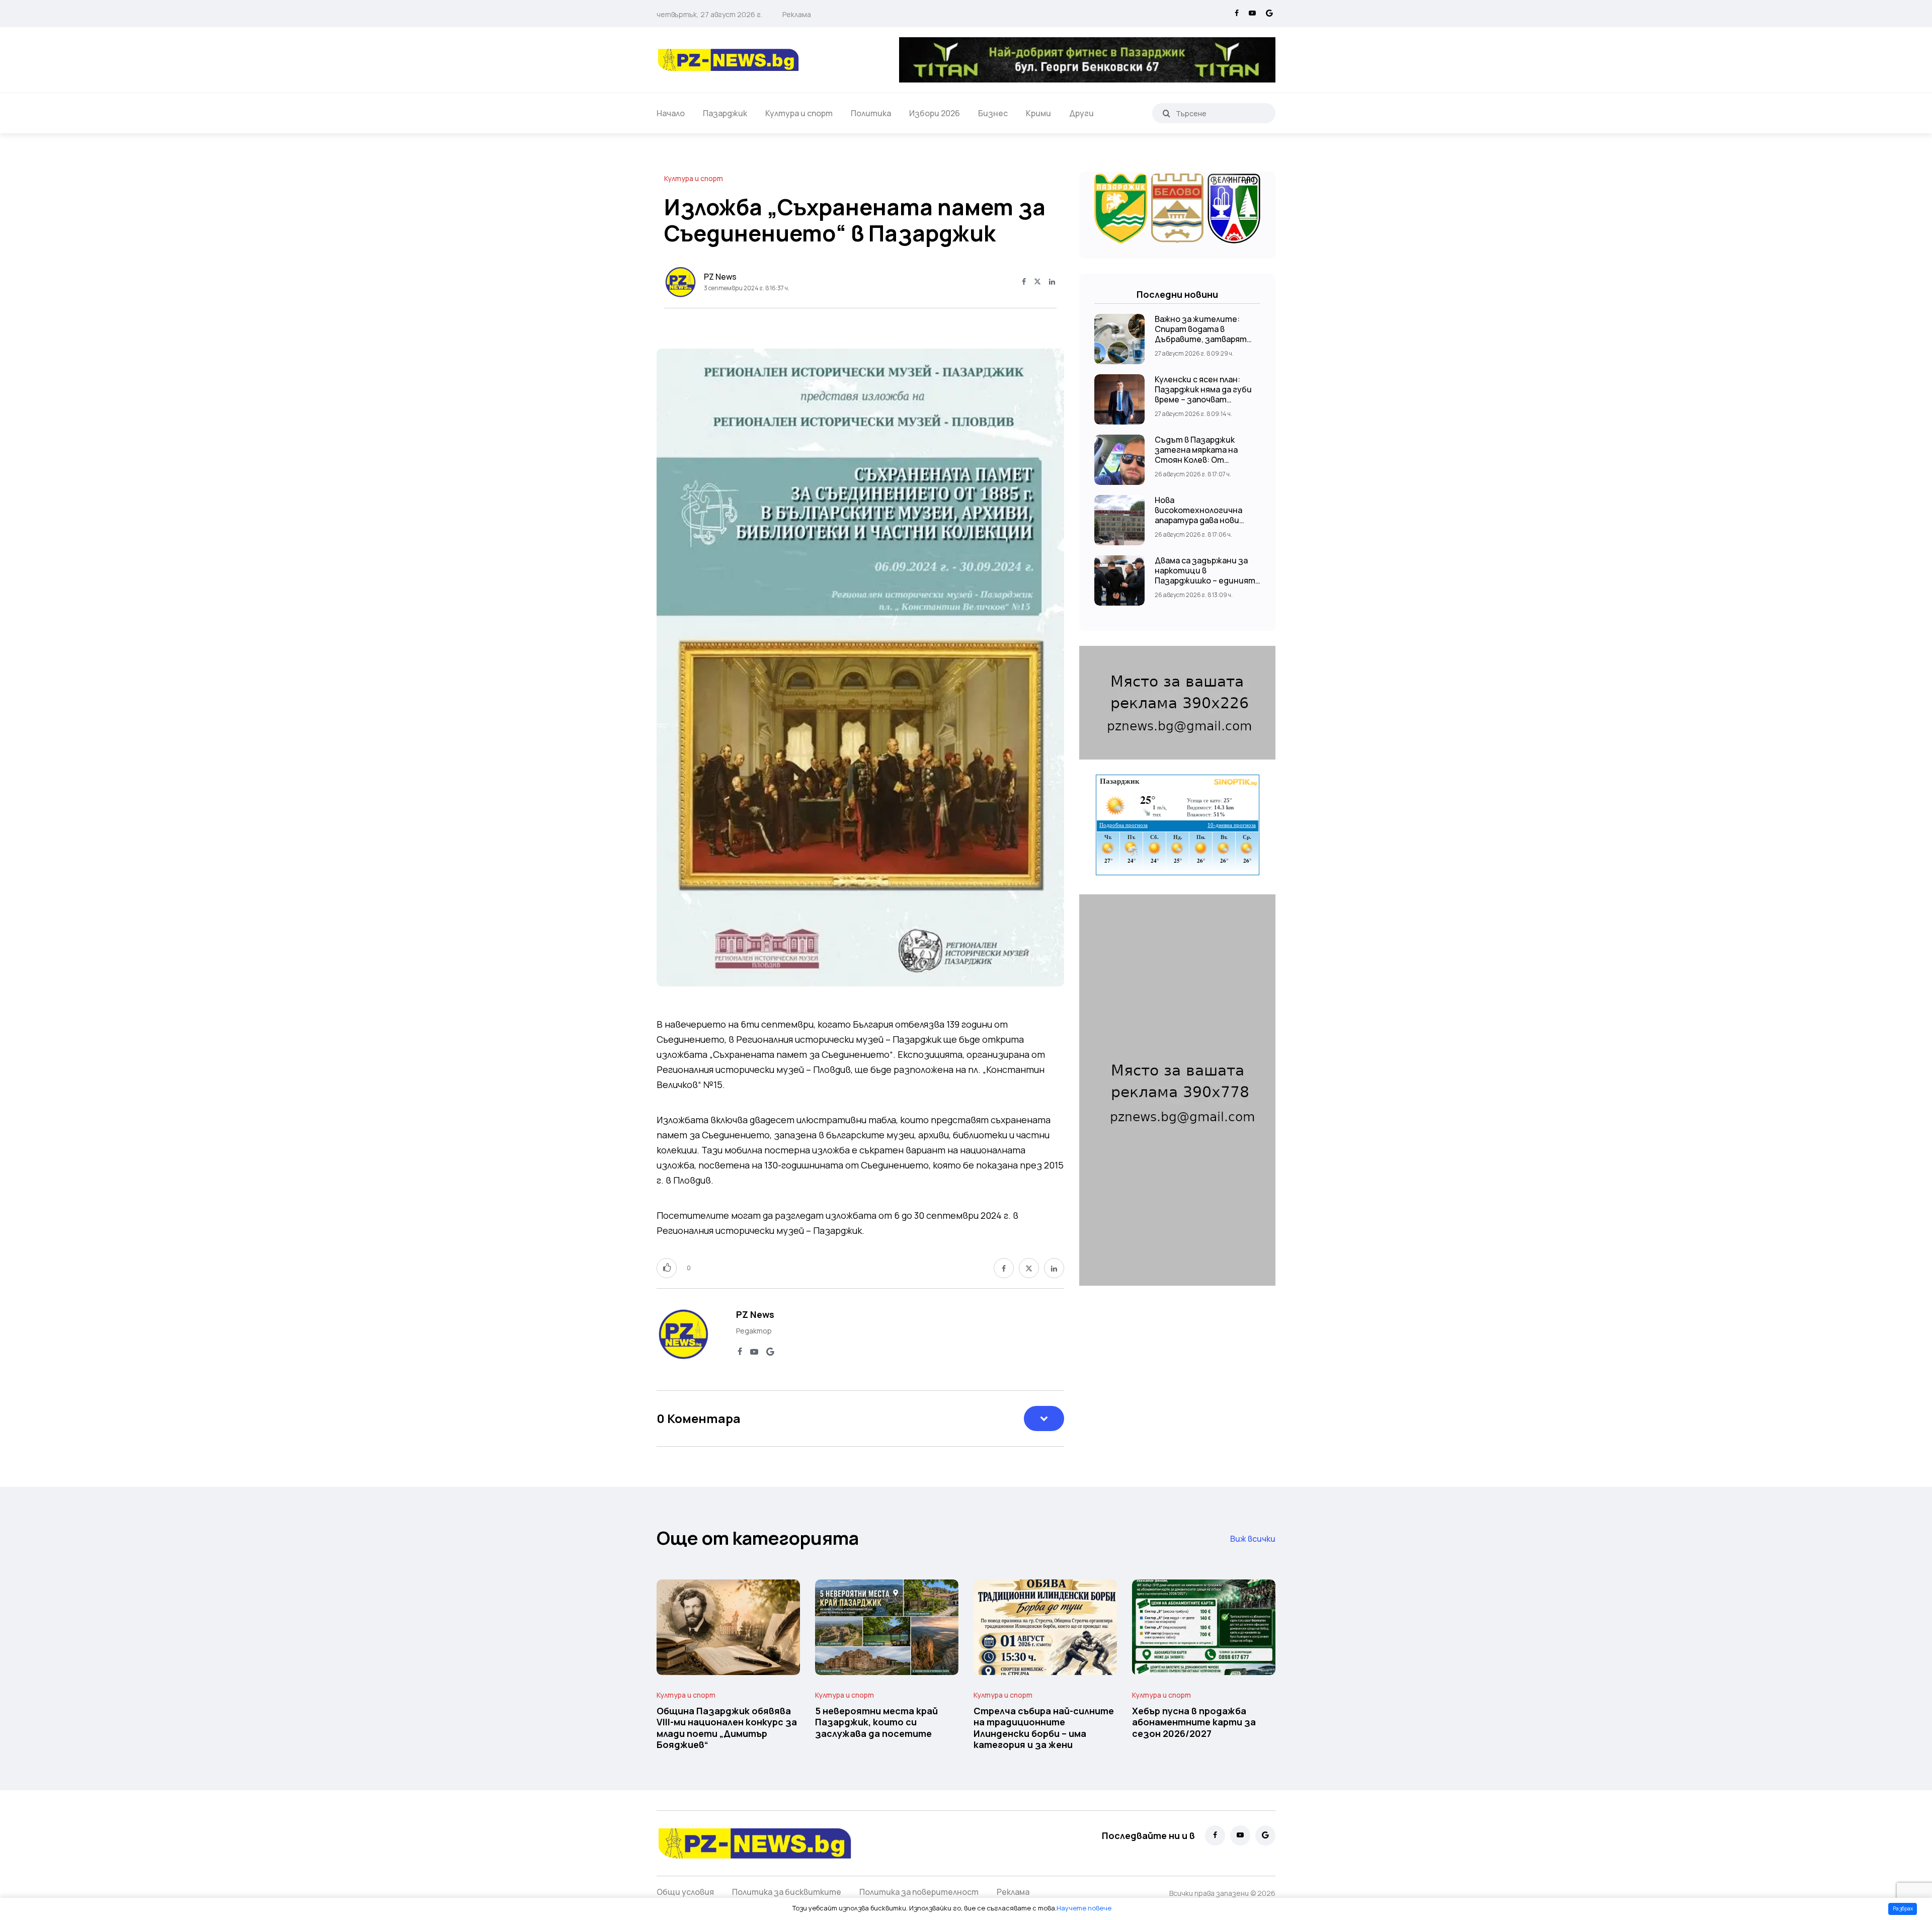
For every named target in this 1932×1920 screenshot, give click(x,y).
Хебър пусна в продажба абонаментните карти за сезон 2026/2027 (1194, 1722)
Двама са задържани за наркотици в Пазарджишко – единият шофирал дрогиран (1205, 575)
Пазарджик (725, 113)
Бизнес (993, 113)
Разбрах (1903, 1908)
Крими (1038, 113)
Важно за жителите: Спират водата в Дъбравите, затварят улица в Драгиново (1201, 334)
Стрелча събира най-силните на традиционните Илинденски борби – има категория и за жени (1044, 1728)
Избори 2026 (935, 113)
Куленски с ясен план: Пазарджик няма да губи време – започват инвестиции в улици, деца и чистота (1203, 399)
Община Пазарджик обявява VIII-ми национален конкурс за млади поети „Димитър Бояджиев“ (727, 1728)
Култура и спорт (799, 113)
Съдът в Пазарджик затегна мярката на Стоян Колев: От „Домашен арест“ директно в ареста (1196, 460)
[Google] (1269, 14)
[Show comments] (1044, 1418)
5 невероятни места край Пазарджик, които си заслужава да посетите (876, 1722)
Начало (671, 113)
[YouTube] (1252, 14)
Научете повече (1084, 1908)
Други (1081, 113)
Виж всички (1253, 1539)
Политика (871, 113)
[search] (1166, 113)
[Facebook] (1237, 14)
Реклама (797, 14)
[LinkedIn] (1052, 282)
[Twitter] (1037, 282)
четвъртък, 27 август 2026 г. (709, 14)
